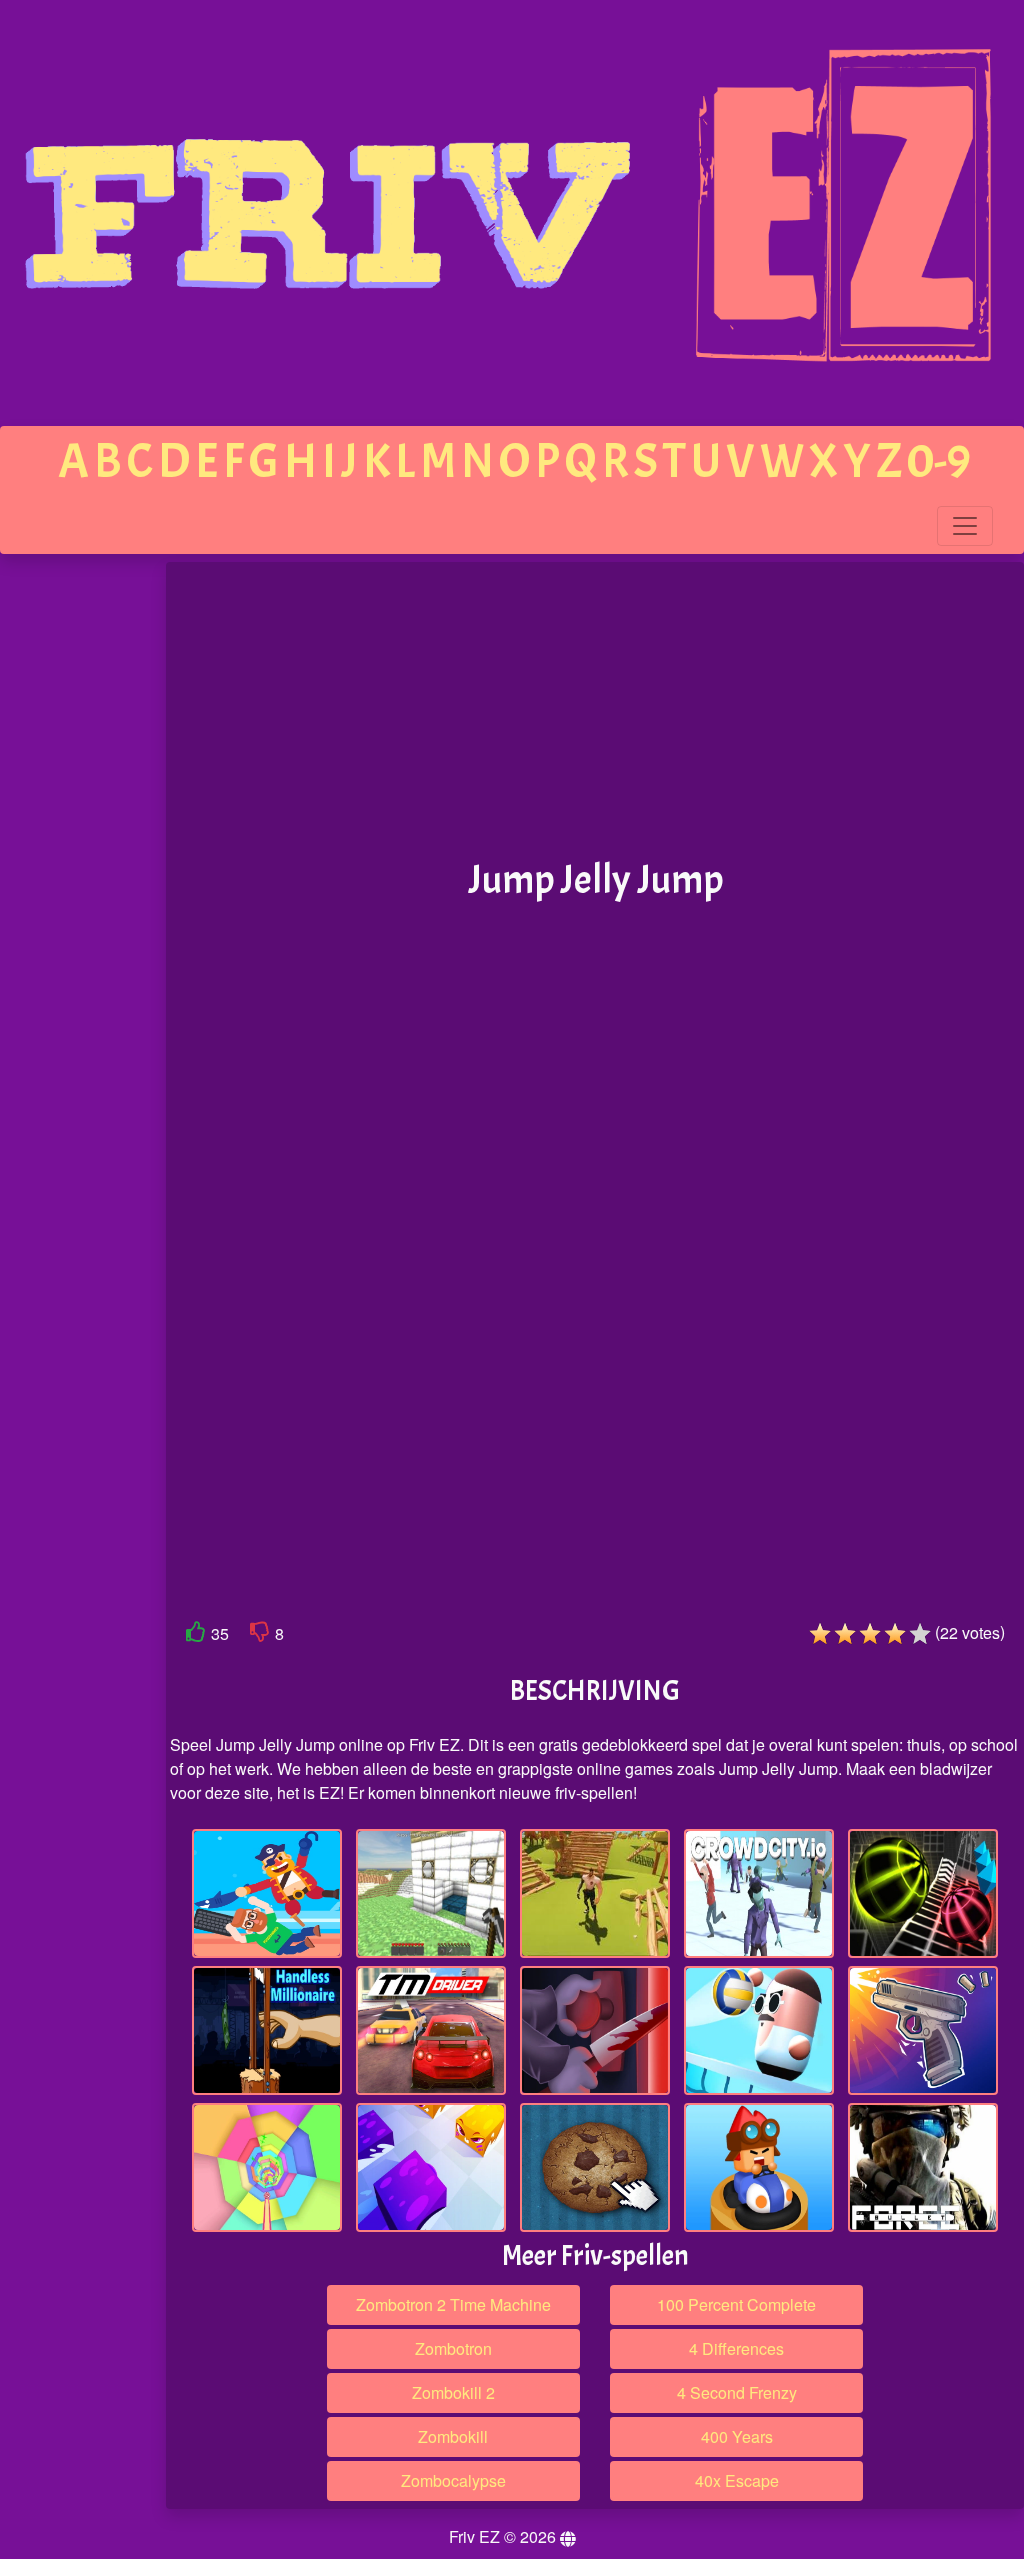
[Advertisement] (83, 872)
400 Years (737, 2436)
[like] (196, 1635)
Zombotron (453, 2348)
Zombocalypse (453, 2480)
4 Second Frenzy (737, 2392)
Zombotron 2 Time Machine (453, 2304)
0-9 (939, 461)
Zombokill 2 (453, 2392)
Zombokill (453, 2436)
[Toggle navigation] (965, 526)
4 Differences (736, 2348)
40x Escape (737, 2480)
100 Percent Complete (736, 2304)
